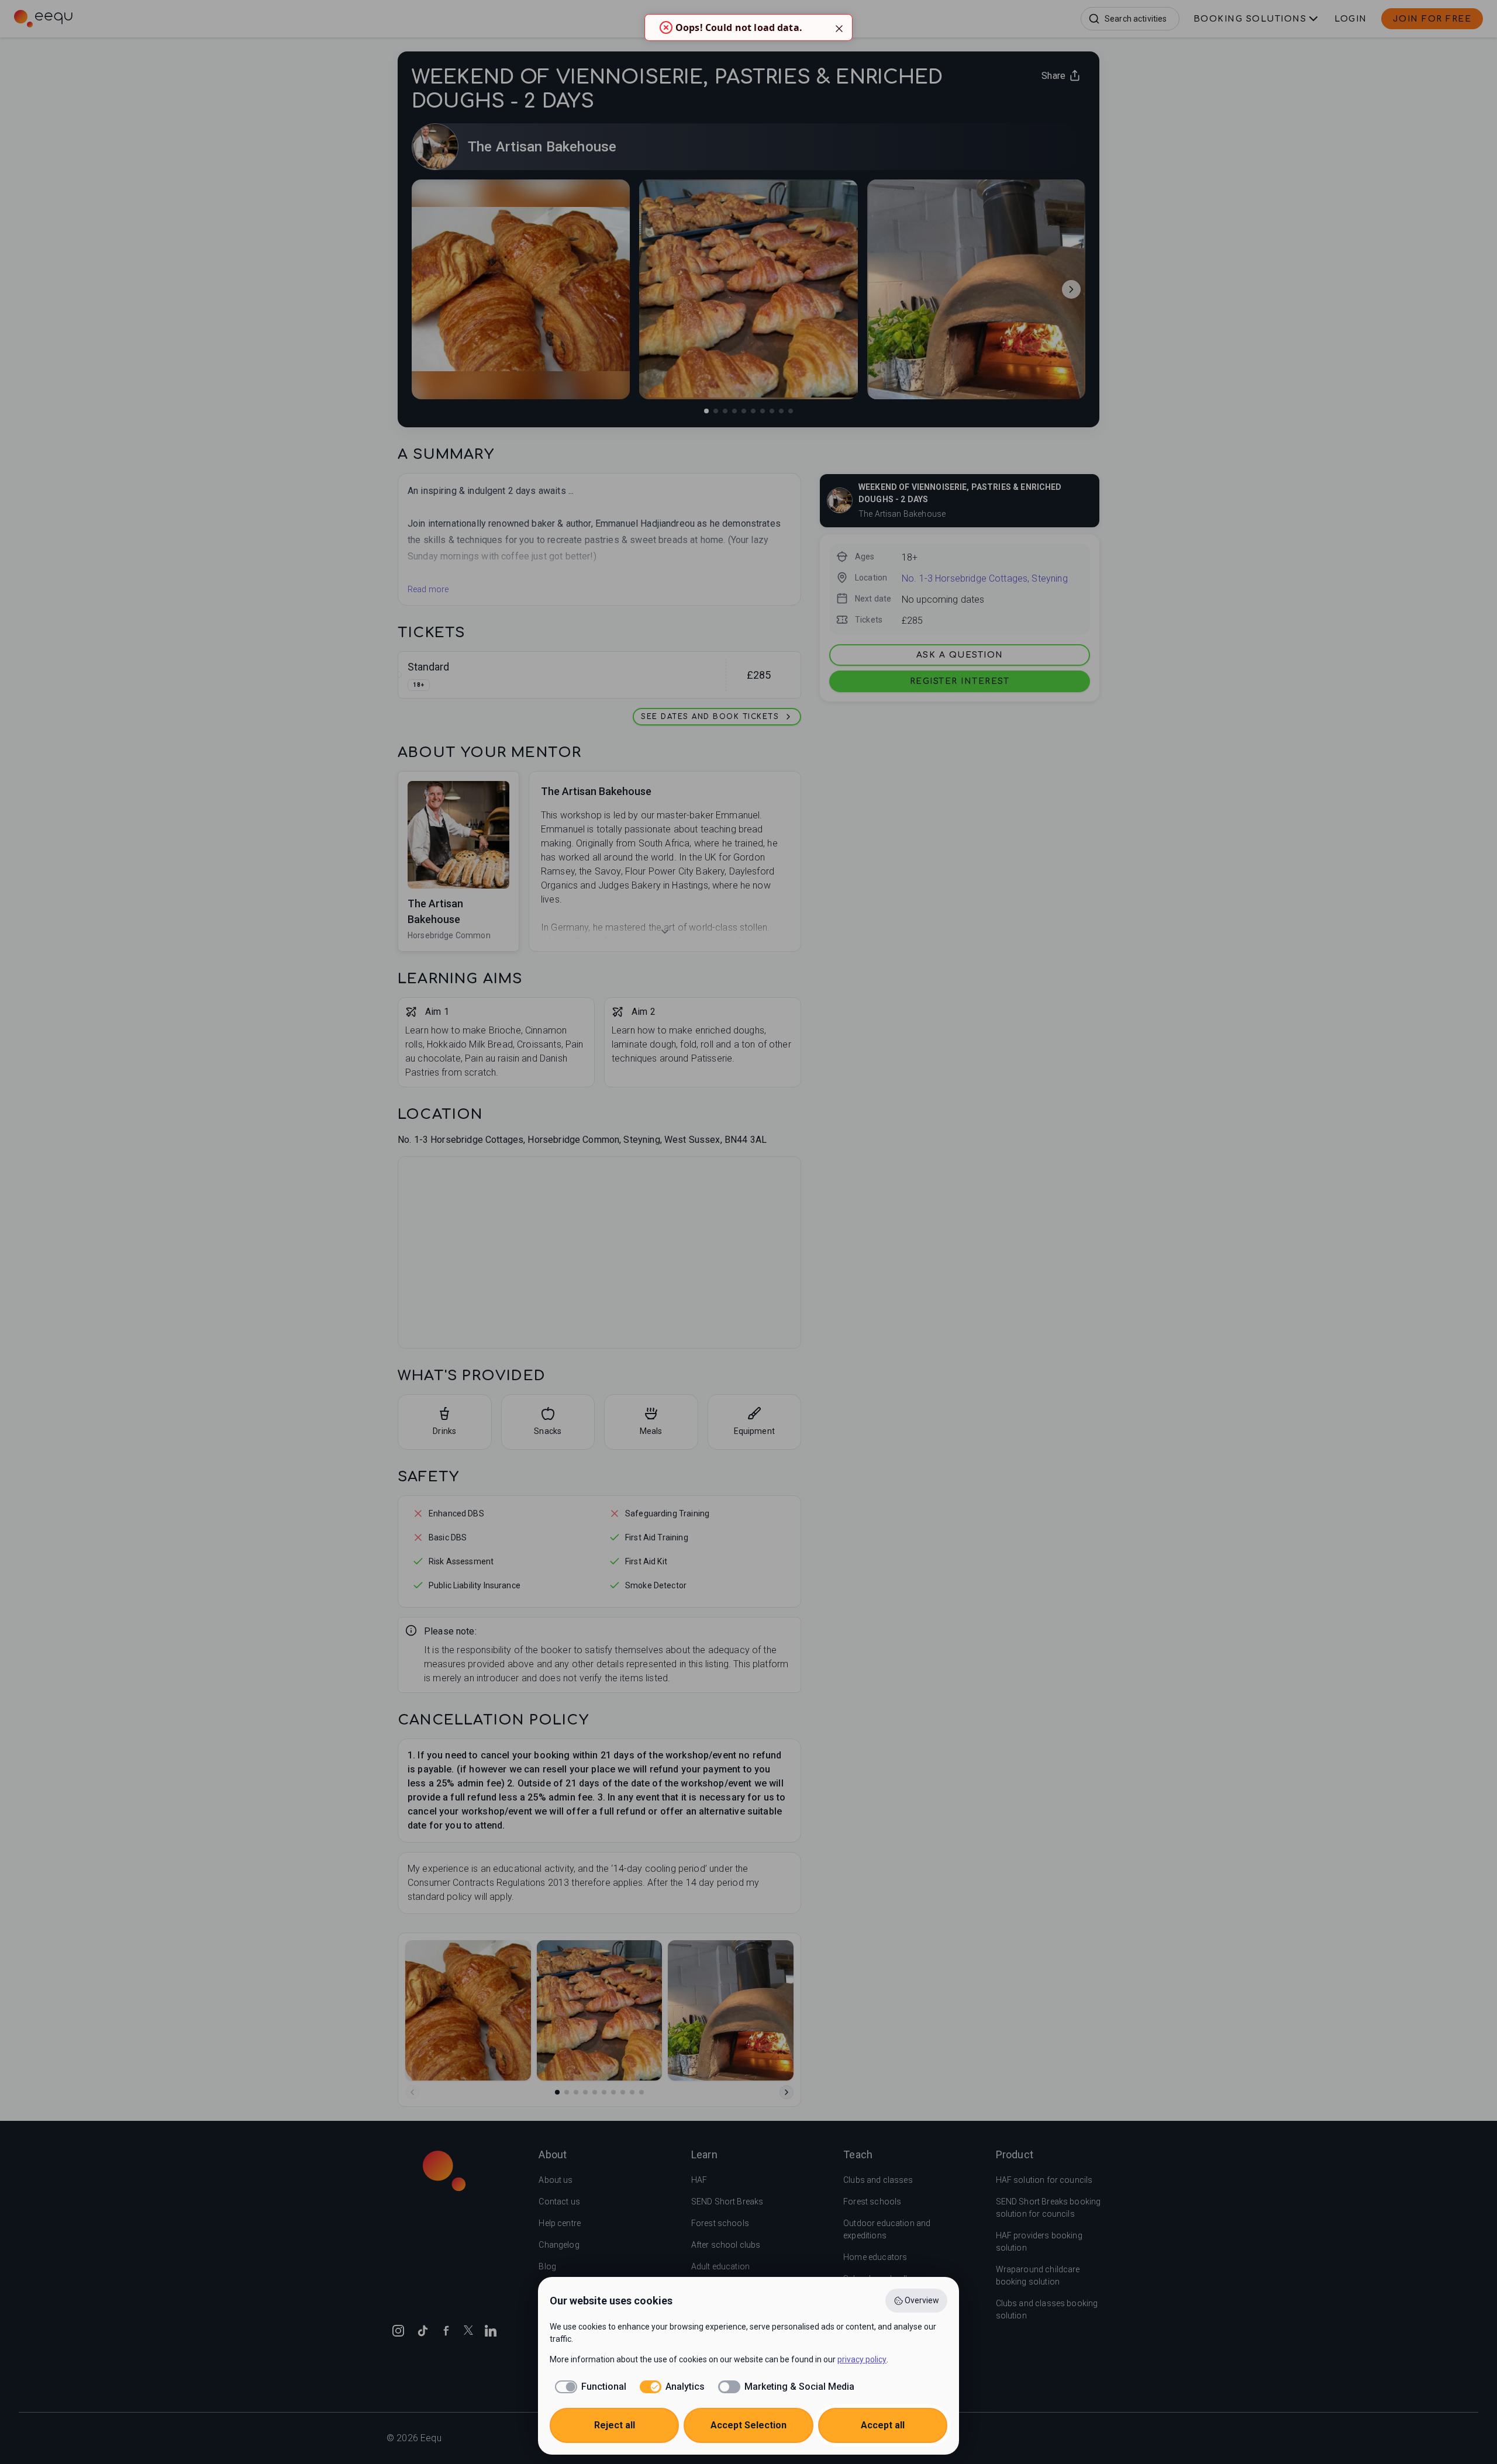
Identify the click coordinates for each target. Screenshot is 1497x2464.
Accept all (883, 2425)
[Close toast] (839, 27)
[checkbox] (588, 2387)
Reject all (615, 2425)
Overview (922, 2300)
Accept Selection (748, 2425)
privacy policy (862, 2359)
